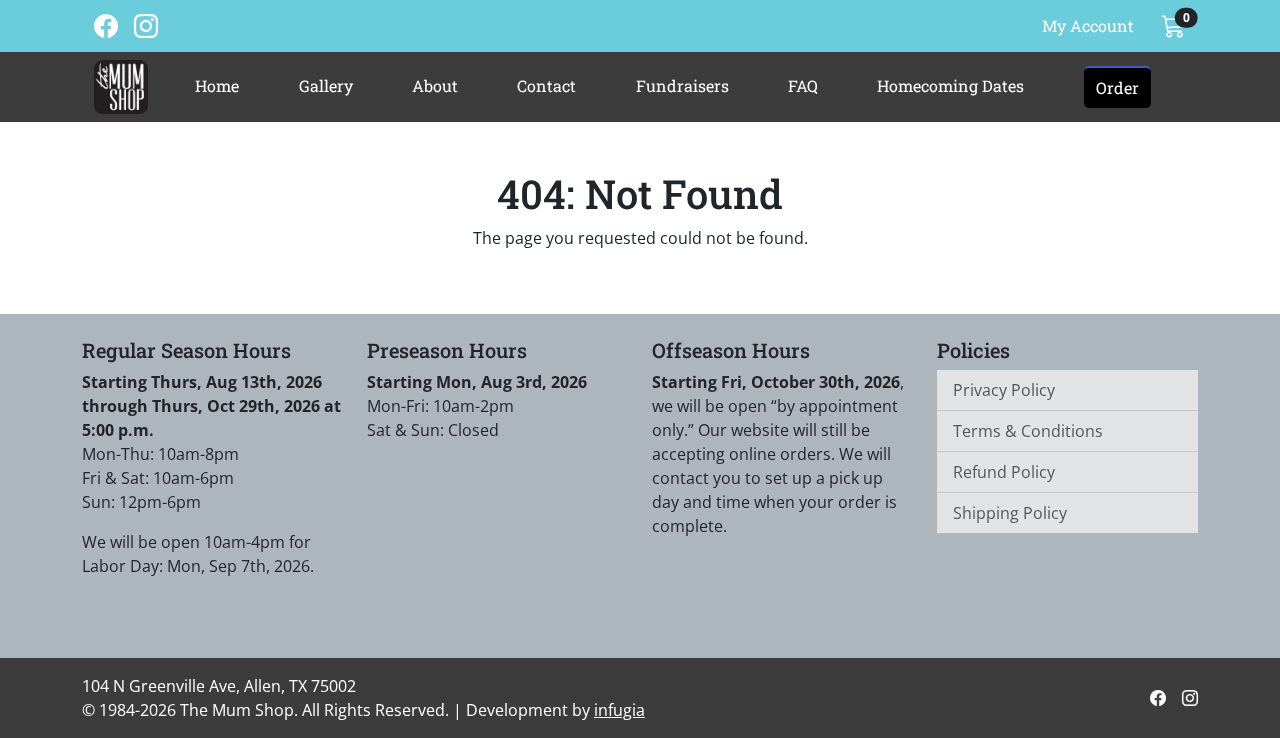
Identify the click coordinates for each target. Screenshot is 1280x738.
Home (217, 85)
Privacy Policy (1004, 390)
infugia (619, 710)
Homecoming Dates (950, 85)
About (435, 85)
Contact (546, 85)
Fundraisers (682, 85)
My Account (1088, 25)
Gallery (326, 85)
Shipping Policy (1010, 513)
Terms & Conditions (1028, 431)
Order (1117, 87)
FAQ (803, 85)
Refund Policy (1004, 472)
